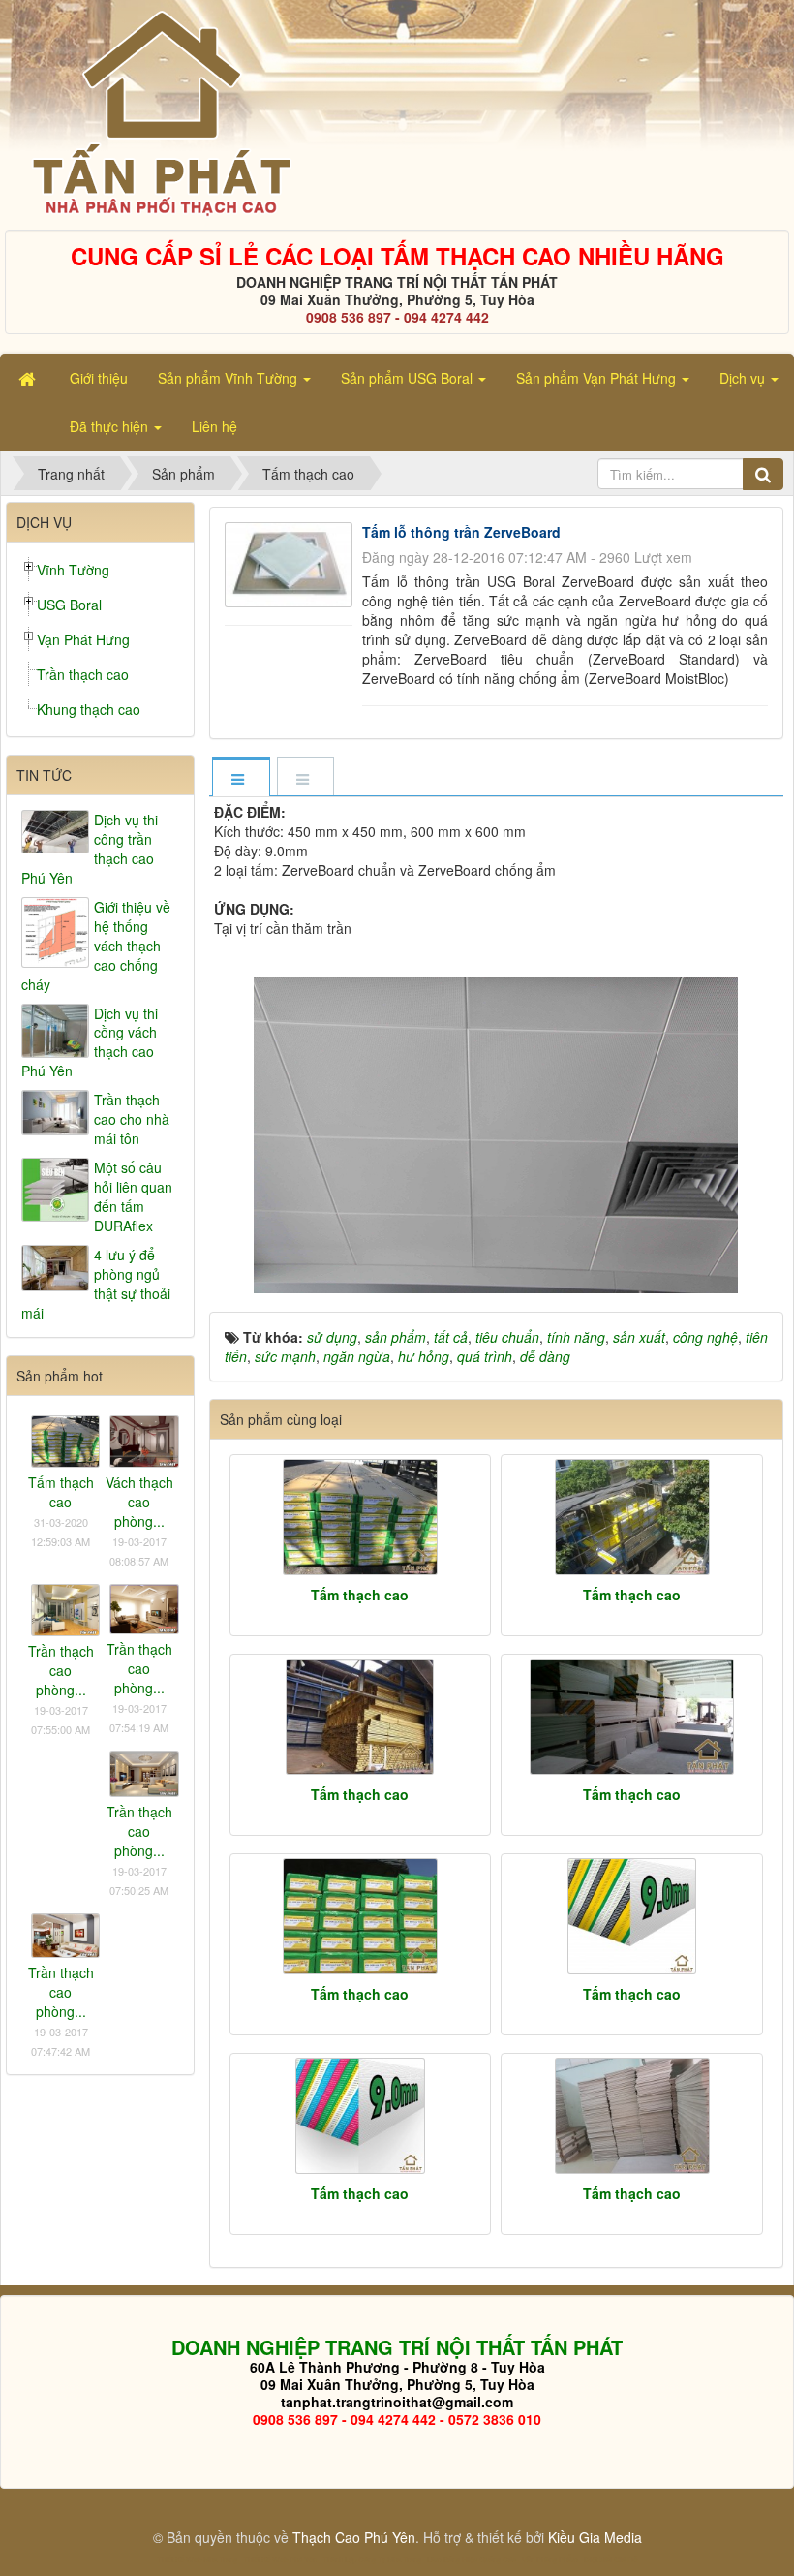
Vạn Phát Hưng (83, 639)
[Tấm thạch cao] (361, 1517)
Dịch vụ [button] (744, 378)
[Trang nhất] (29, 378)
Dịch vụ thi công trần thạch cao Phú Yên (90, 849)
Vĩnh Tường (73, 570)
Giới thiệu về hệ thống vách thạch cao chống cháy (96, 946)
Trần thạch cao (83, 674)
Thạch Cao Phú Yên (354, 2537)
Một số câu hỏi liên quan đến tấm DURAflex (133, 1196)
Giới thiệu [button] (99, 378)
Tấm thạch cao (360, 1595)
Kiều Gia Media (595, 2537)
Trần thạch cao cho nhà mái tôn (132, 1119)
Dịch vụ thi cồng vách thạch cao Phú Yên (90, 1042)
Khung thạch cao (89, 709)
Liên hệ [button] (214, 426)
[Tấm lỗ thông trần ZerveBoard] (291, 563)
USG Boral (69, 605)
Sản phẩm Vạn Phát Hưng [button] (598, 378)
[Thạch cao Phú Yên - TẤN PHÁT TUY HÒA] (160, 112)
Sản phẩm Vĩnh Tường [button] (229, 378)
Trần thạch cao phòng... (61, 1670)
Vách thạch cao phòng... (139, 1502)
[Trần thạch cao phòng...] (65, 1608)
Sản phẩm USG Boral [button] (409, 378)
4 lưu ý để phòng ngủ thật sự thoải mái (96, 1284)
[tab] (240, 778)
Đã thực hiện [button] (111, 426)
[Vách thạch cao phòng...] (144, 1440)
